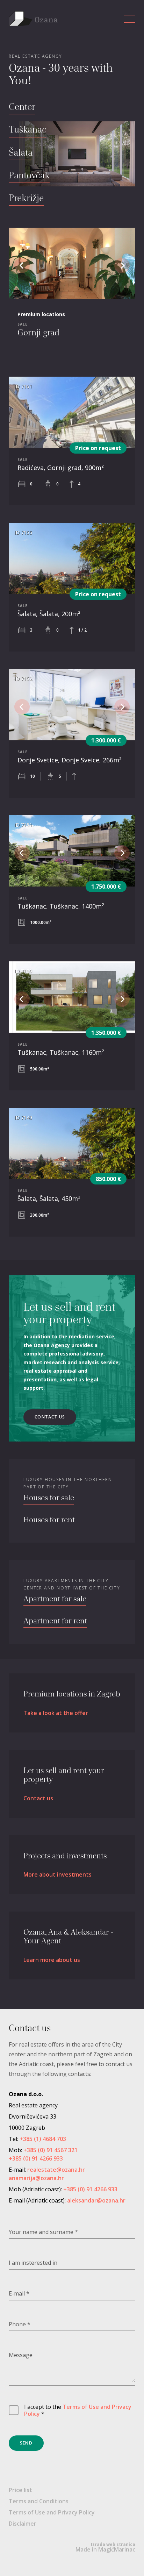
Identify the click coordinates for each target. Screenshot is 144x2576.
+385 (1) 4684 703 (43, 2139)
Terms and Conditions (39, 2501)
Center (22, 107)
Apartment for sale (55, 1599)
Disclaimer (23, 2524)
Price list (20, 2490)
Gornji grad (38, 333)
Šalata (21, 153)
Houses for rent (49, 1520)
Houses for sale (49, 1498)
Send (26, 2443)
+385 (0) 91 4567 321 (51, 2150)
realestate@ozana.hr (56, 2170)
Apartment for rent (55, 1621)
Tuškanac (28, 130)
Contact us (50, 1417)
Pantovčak (29, 176)
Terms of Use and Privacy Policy (78, 2410)
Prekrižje (26, 199)
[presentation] (22, 265)
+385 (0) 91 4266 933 (36, 2158)
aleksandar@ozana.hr (96, 2200)
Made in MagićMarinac (105, 2547)
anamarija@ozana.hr (36, 2178)
